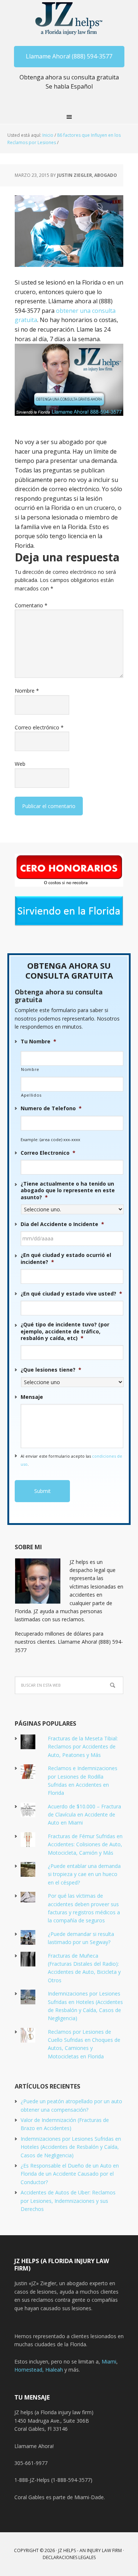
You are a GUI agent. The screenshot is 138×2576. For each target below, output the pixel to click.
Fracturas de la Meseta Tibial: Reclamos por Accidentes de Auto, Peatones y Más (83, 1747)
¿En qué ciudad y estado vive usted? (71, 1294)
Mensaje (32, 1397)
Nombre (27, 691)
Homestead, (30, 2370)
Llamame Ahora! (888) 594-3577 (69, 56)
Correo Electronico (48, 1153)
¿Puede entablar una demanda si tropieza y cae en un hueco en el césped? (84, 1874)
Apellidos (31, 1095)
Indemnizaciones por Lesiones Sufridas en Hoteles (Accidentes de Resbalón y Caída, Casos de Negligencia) (71, 2147)
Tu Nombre (38, 1042)
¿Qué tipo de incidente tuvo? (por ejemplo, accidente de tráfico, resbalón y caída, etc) (65, 1331)
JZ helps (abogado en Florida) (69, 18)
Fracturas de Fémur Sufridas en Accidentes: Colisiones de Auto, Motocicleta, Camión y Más (85, 1844)
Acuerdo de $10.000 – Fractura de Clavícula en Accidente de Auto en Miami (84, 1815)
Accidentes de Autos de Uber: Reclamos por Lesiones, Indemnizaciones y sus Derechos (68, 2201)
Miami (109, 2361)
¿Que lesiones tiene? (51, 1370)
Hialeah (54, 2370)
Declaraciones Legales (69, 2557)
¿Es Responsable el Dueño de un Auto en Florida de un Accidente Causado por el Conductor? (70, 2174)
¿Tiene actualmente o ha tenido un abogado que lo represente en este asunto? (68, 1190)
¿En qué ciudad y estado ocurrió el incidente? (66, 1258)
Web (20, 764)
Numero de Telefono (51, 1108)
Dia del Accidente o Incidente (62, 1224)
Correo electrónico (39, 727)
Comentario (31, 605)
